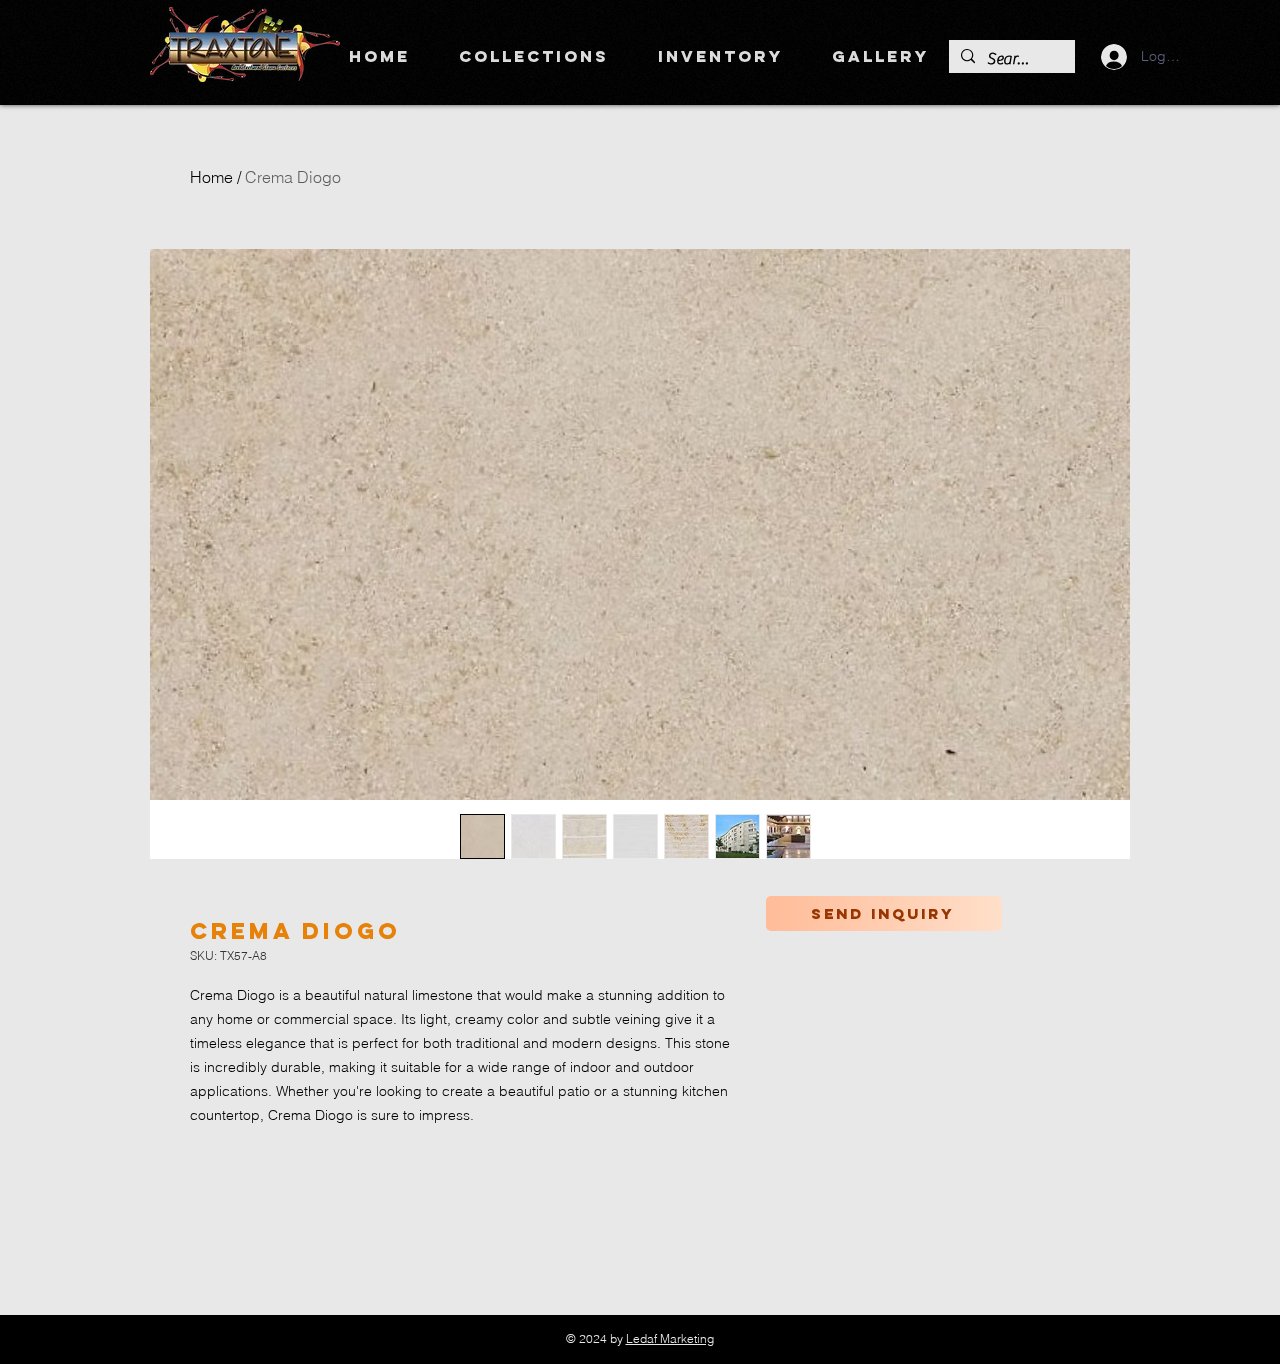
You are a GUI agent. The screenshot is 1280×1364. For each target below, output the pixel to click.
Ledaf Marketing (670, 1338)
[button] (533, 56)
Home (211, 177)
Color (838, 948)
